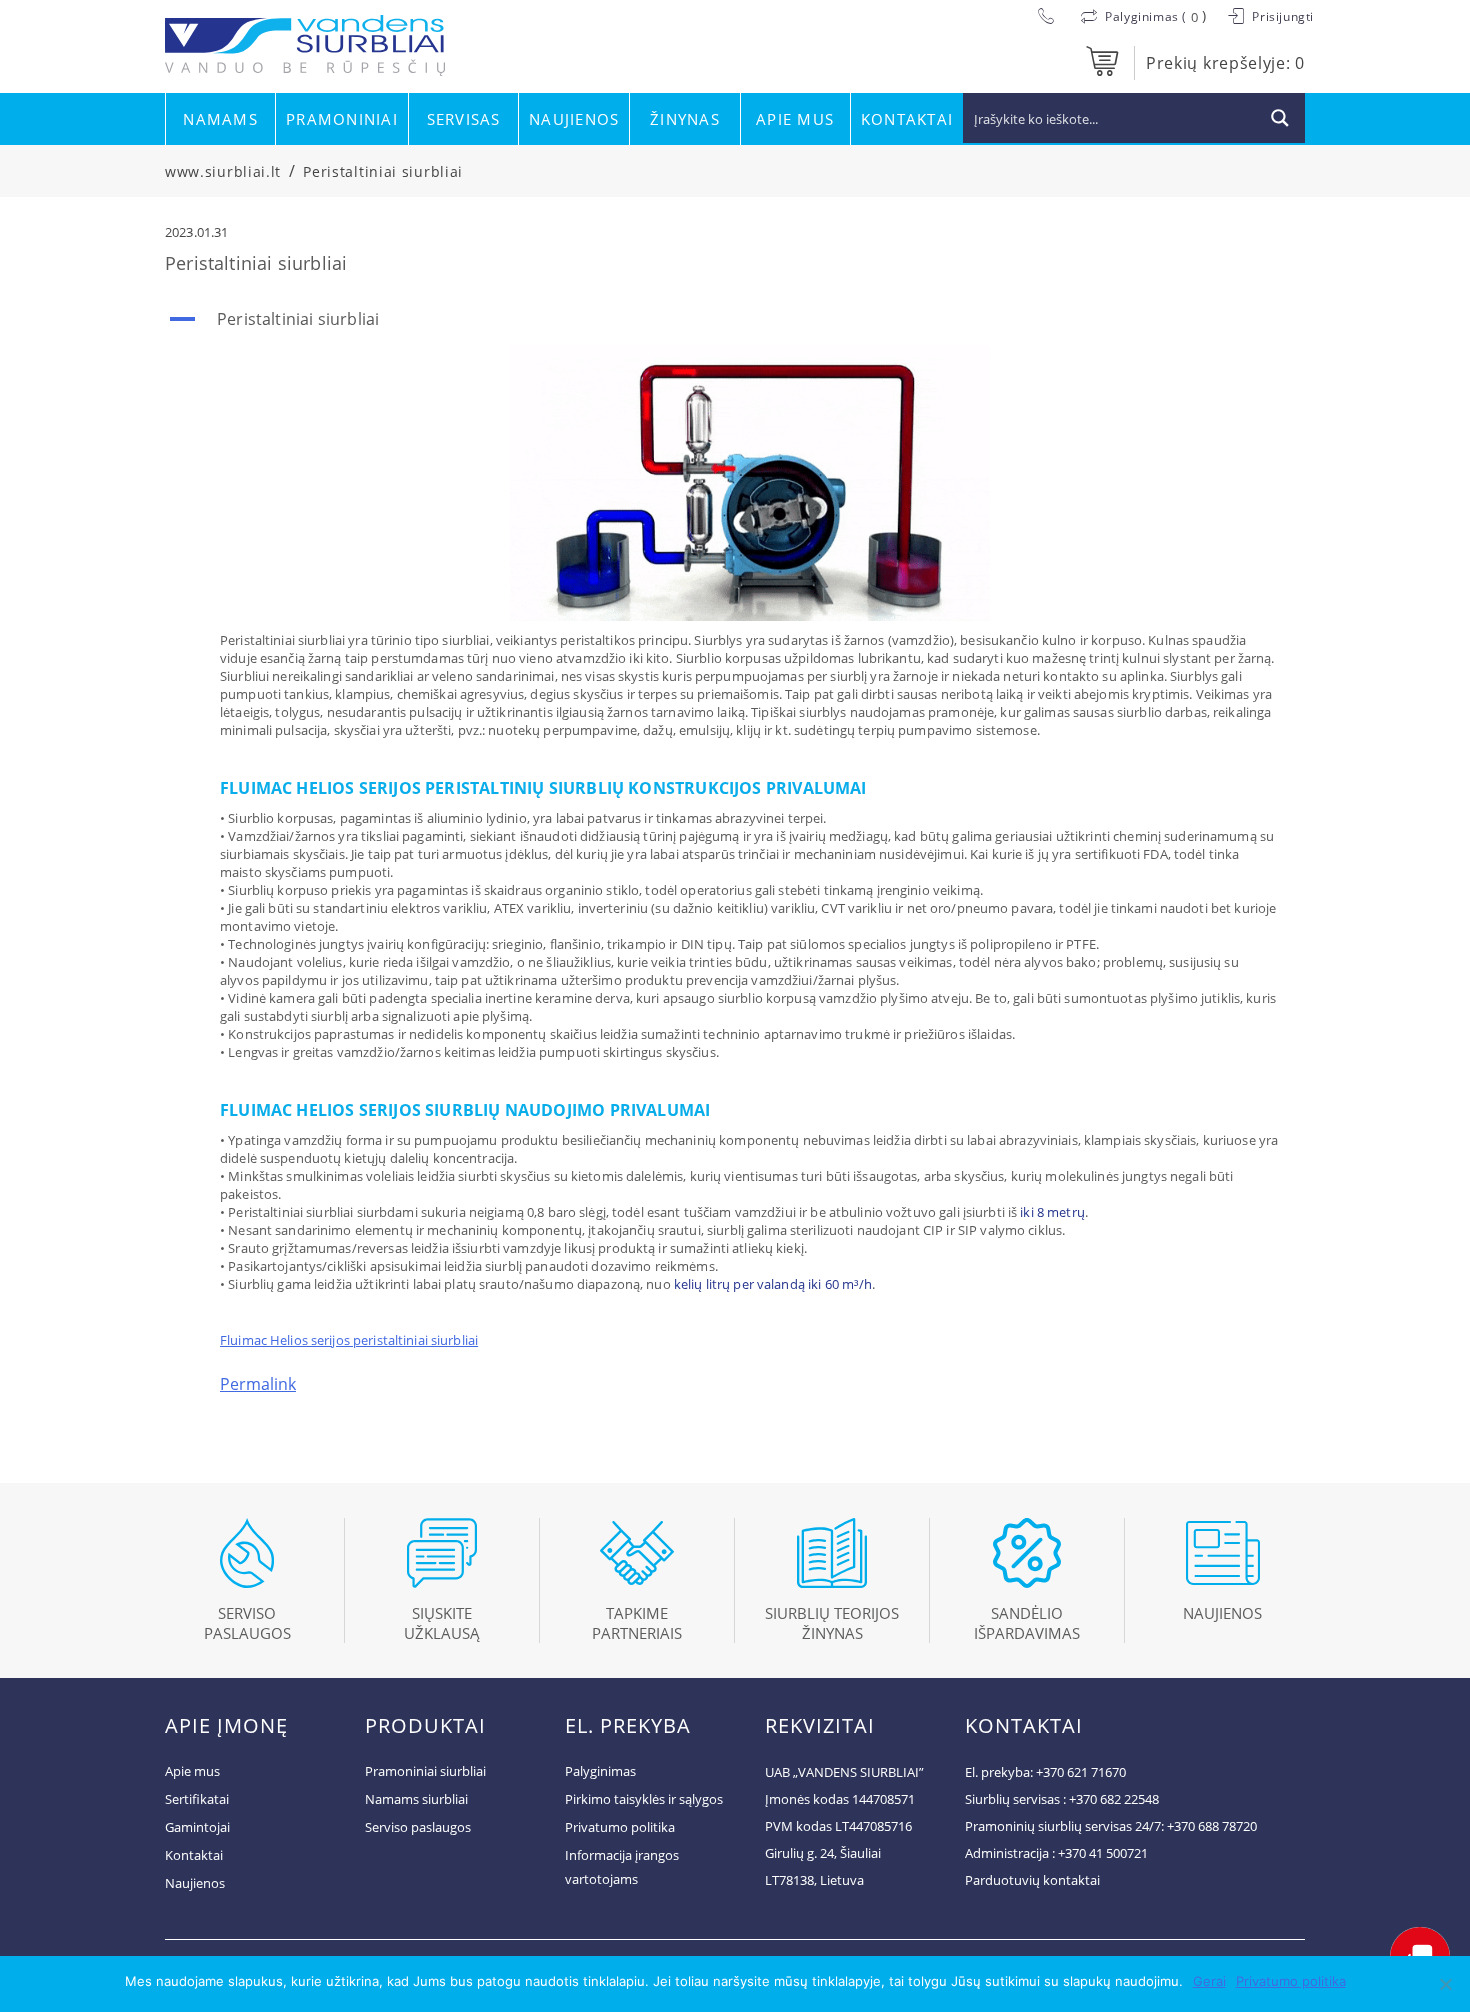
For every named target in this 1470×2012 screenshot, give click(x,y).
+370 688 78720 (1212, 1826)
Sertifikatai (197, 1799)
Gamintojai (197, 1827)
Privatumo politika (620, 1827)
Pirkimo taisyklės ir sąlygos (644, 1799)
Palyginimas (600, 1771)
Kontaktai (907, 119)
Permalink (258, 1384)
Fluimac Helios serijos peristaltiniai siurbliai (349, 1340)
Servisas (464, 119)
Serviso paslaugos (418, 1827)
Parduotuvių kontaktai (1032, 1880)
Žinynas (685, 119)
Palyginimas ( (1146, 16)
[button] (735, 319)
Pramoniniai (342, 119)
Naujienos (574, 119)
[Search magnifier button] (1280, 118)
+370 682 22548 (1114, 1799)
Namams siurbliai (416, 1799)
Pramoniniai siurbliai (425, 1771)
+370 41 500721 (1103, 1853)
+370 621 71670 (1081, 1772)
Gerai (1209, 1981)
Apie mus (795, 119)
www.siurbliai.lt (223, 171)
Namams (220, 119)
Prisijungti (1281, 16)
